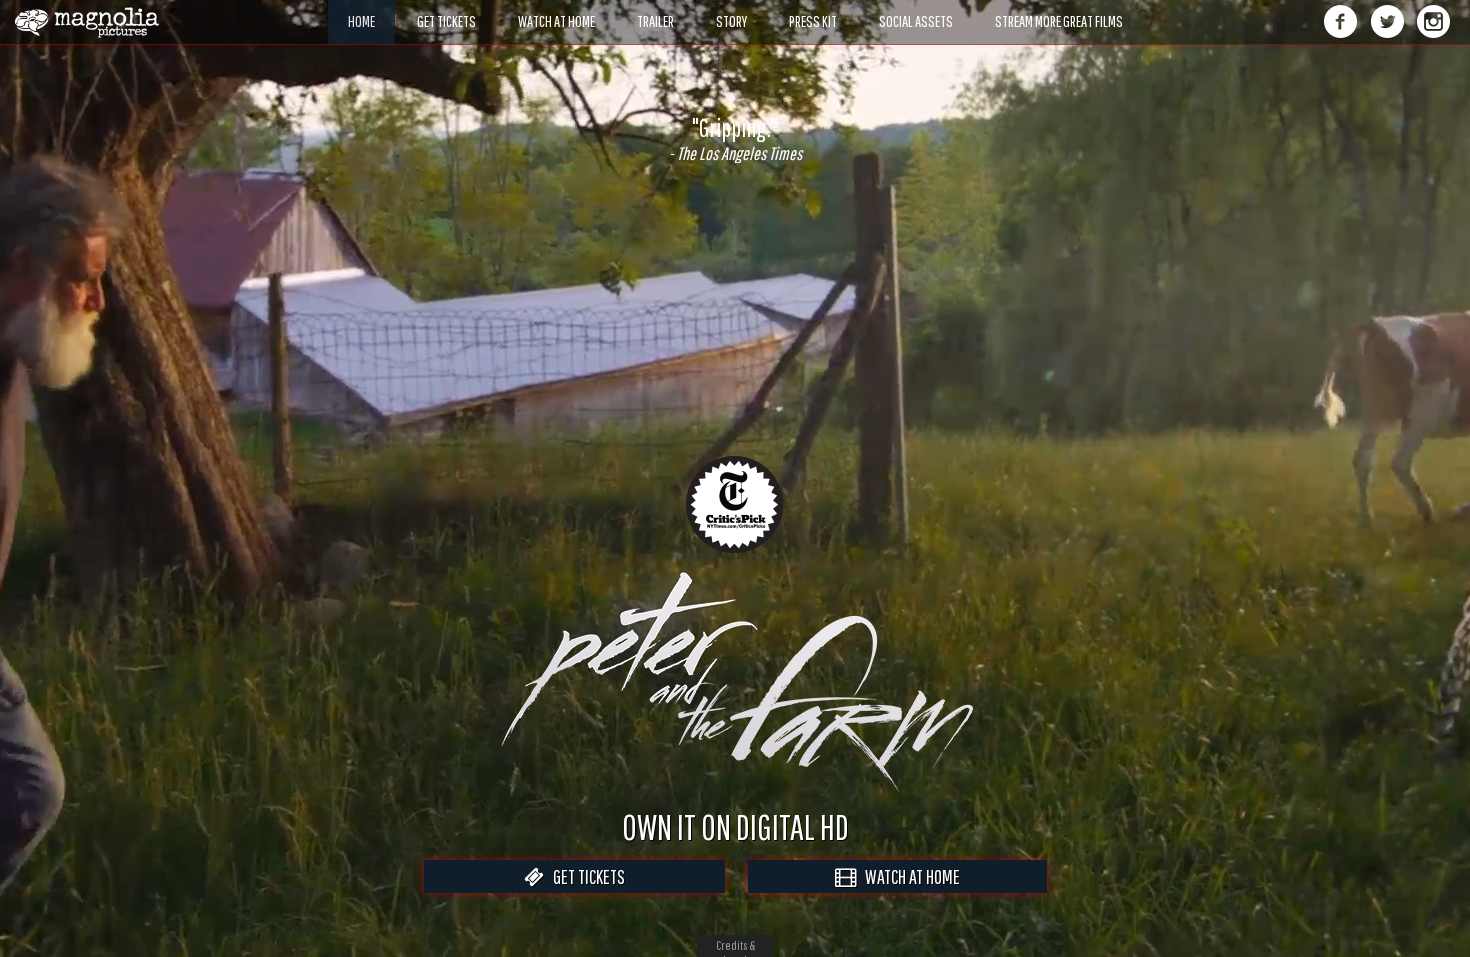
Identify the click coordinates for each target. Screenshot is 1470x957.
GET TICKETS (584, 876)
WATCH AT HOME (908, 876)
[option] (735, 139)
